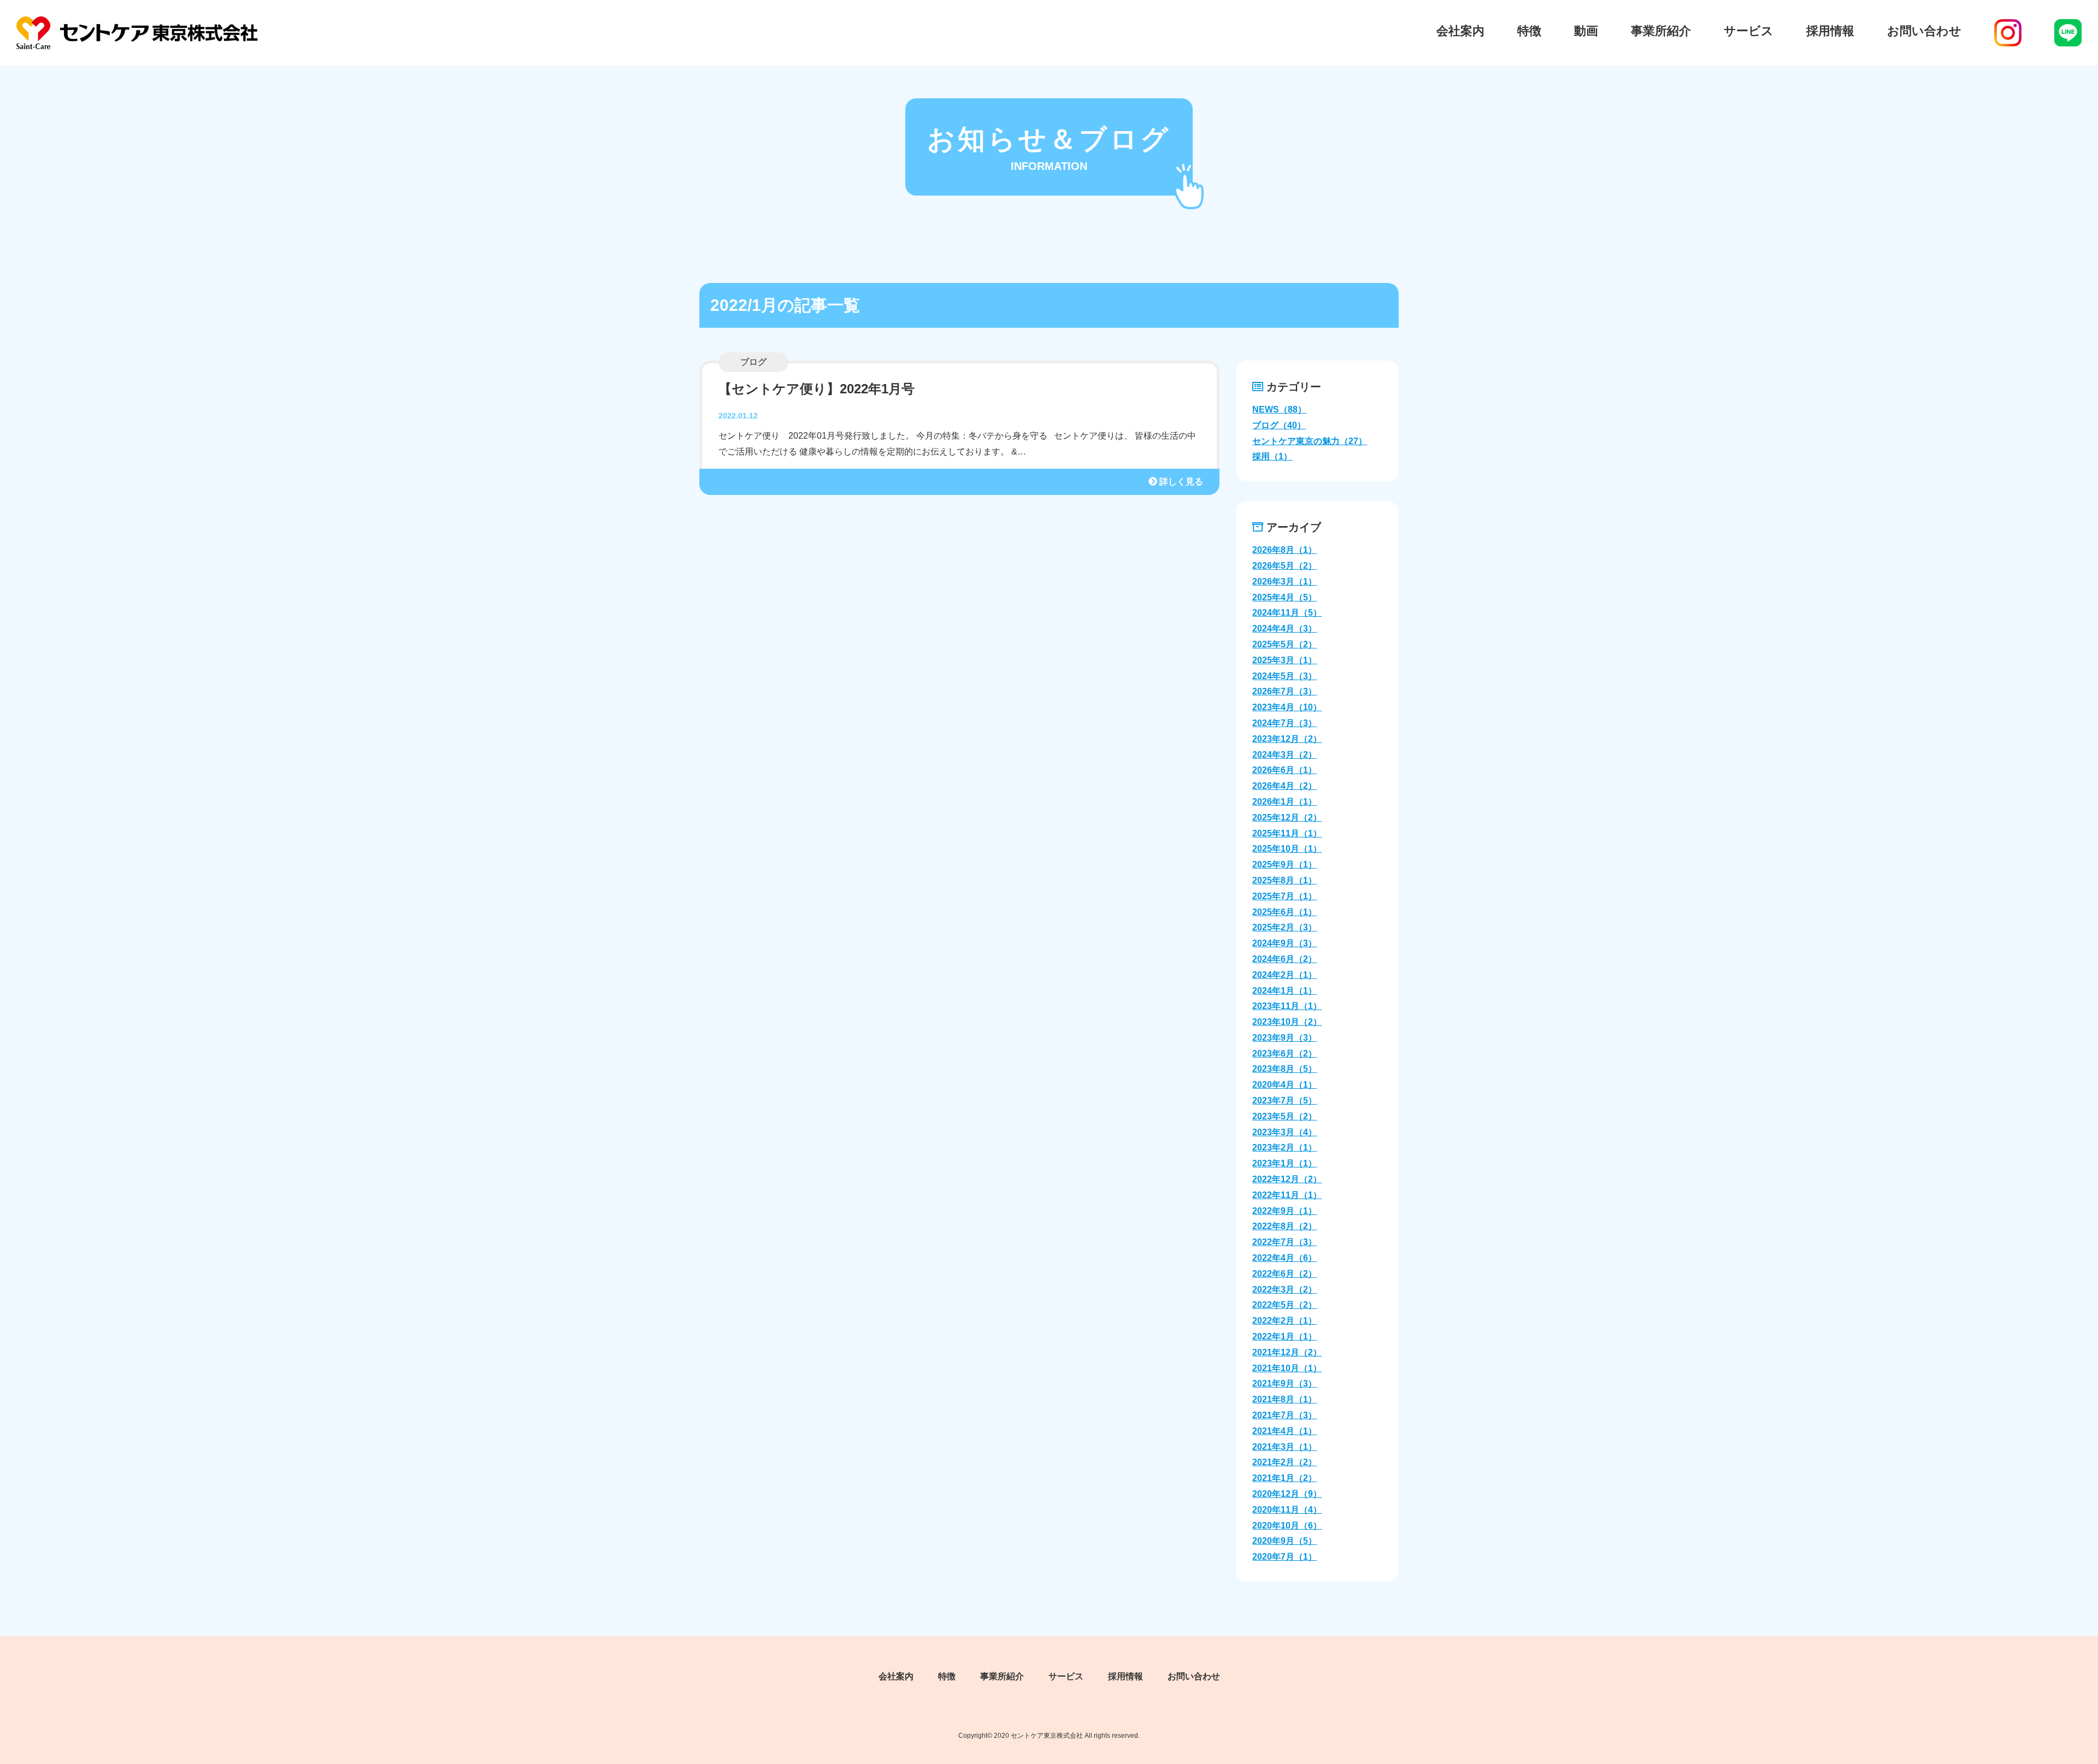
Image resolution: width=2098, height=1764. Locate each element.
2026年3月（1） (1284, 582)
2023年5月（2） (1284, 1116)
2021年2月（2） (1284, 1462)
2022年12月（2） (1287, 1179)
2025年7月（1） (1284, 896)
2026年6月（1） (1284, 770)
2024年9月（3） (1284, 943)
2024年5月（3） (1284, 676)
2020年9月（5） (1284, 1541)
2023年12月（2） (1287, 739)
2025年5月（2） (1284, 644)
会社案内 (1460, 31)
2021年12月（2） (1287, 1352)
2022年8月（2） (1284, 1226)
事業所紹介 (1661, 31)
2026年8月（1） (1284, 550)
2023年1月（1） (1284, 1163)
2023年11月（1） (1287, 1006)
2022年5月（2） (1284, 1305)
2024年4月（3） (1284, 629)
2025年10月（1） (1287, 849)
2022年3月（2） (1284, 1290)
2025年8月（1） (1284, 880)
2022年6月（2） (1284, 1274)
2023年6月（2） (1284, 1054)
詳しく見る (1180, 482)
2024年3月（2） (1284, 755)
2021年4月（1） (1284, 1431)
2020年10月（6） (1287, 1526)
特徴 (1529, 31)
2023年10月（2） (1287, 1022)
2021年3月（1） (1284, 1447)
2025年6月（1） (1284, 912)
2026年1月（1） (1284, 802)
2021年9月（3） (1284, 1384)
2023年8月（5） (1284, 1069)
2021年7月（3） (1284, 1415)
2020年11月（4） (1287, 1510)
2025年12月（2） (1287, 818)
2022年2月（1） (1284, 1321)
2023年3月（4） (1284, 1132)
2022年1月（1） (1284, 1337)
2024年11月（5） (1287, 613)
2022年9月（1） (1284, 1211)
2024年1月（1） (1284, 991)
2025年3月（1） (1284, 660)
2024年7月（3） (1284, 723)
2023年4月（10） (1287, 707)
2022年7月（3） (1284, 1242)
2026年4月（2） (1284, 786)
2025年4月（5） (1284, 597)
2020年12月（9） (1287, 1494)
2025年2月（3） (1284, 927)
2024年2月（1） (1284, 975)
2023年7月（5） (1284, 1101)
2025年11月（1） (1287, 833)
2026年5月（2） (1284, 566)
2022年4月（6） (1284, 1258)
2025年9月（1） (1284, 865)
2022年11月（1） (1287, 1195)
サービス (1749, 31)
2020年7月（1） (1284, 1557)
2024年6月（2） (1284, 959)
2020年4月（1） (1284, 1085)
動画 (1586, 31)
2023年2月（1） (1284, 1148)
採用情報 (1830, 31)
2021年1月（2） (1284, 1478)
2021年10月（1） (1287, 1368)
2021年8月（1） (1284, 1399)
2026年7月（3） (1284, 691)
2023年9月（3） (1284, 1038)
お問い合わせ (1924, 31)
